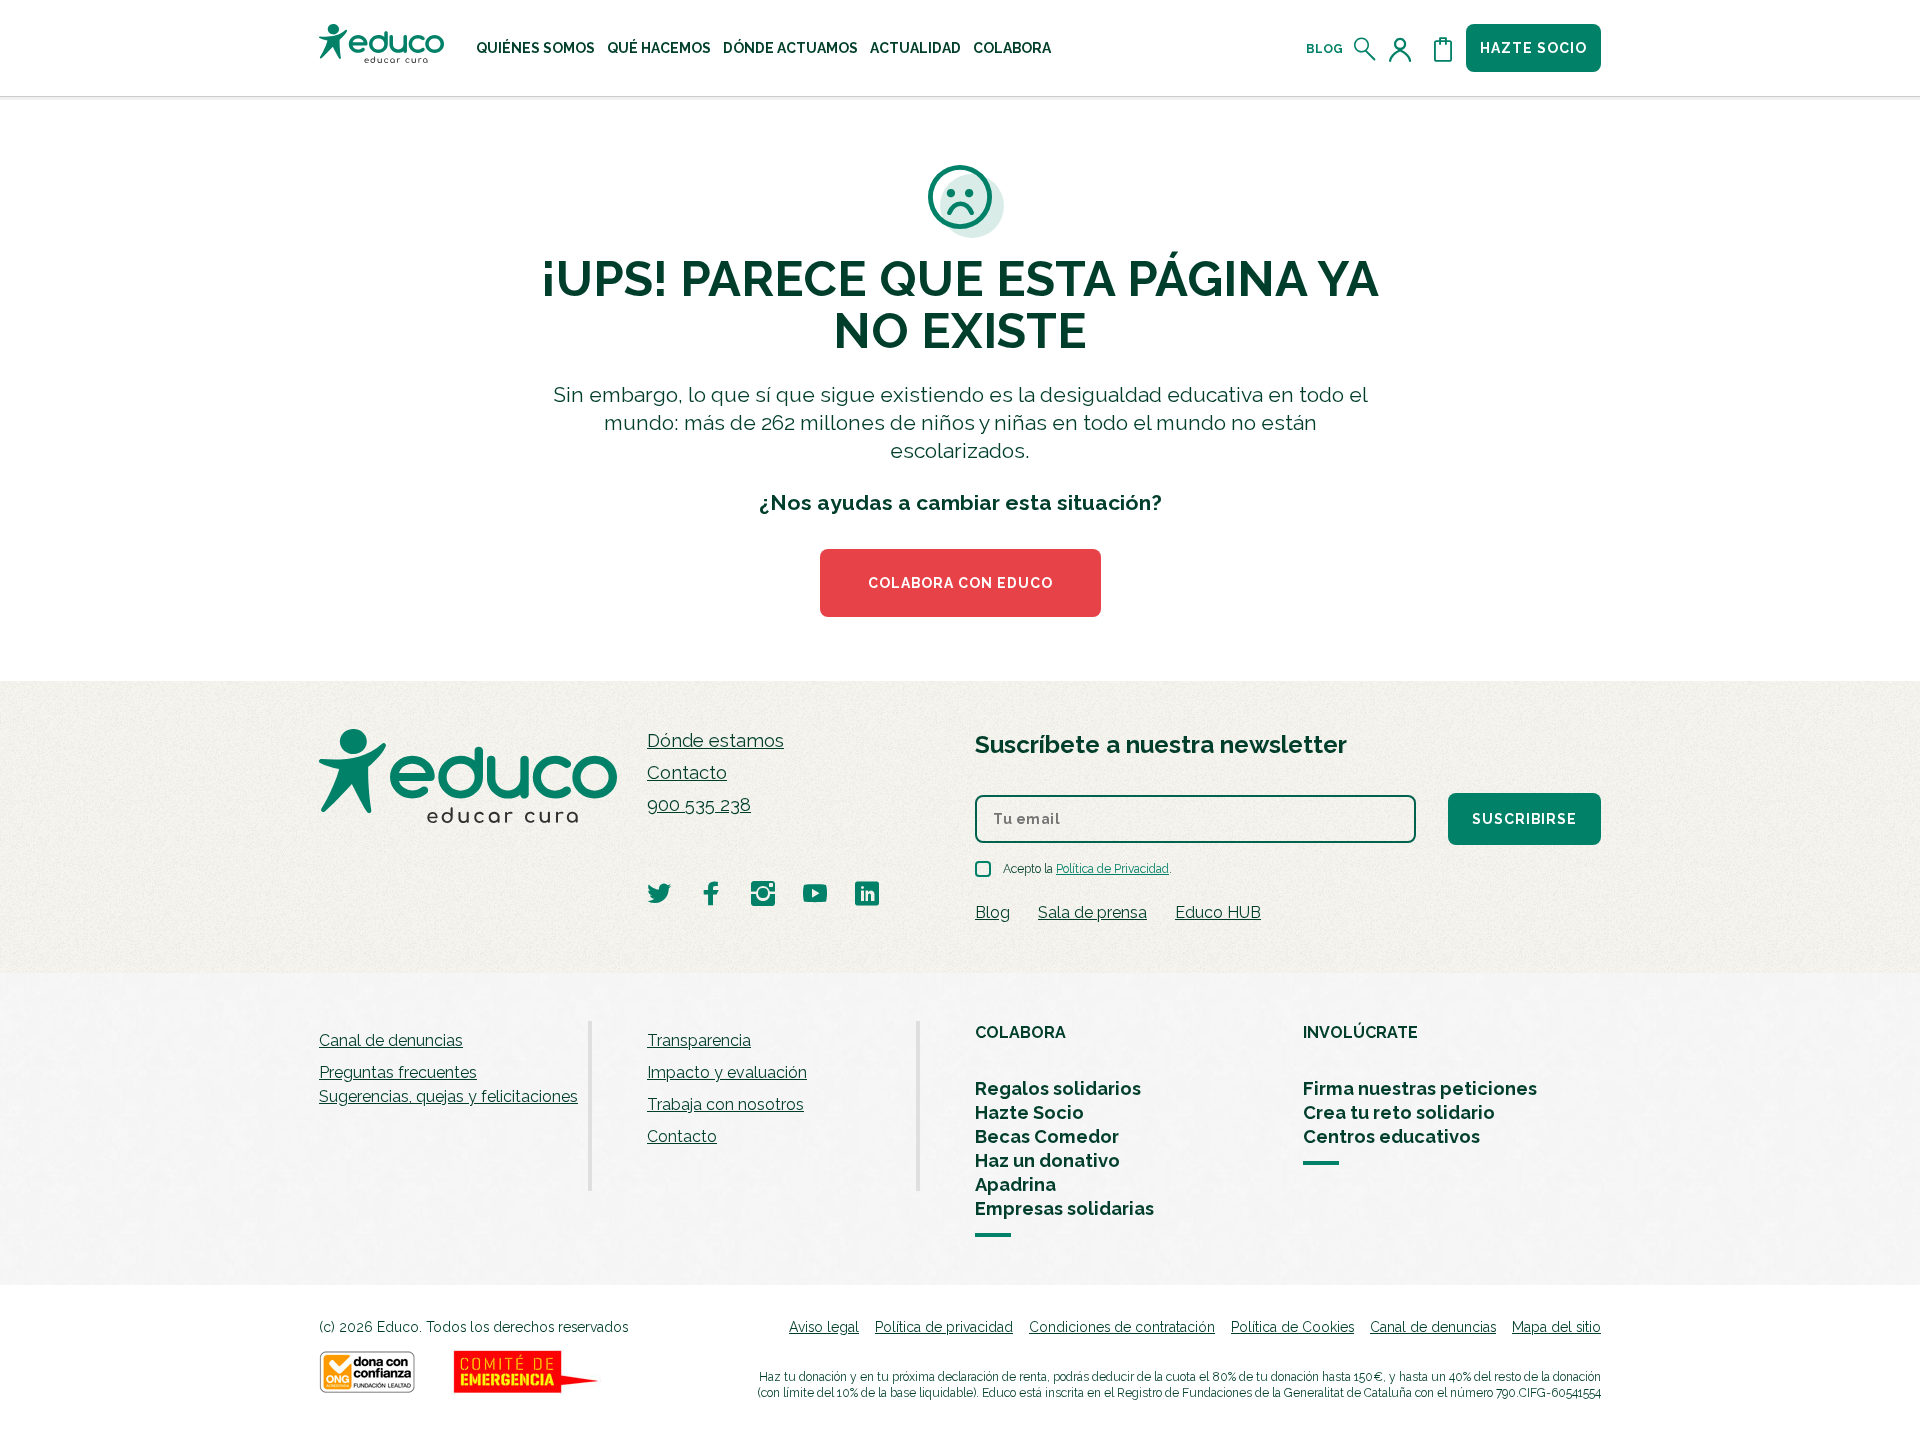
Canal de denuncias (391, 1040)
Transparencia (699, 1040)
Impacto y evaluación (727, 1072)
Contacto (687, 772)
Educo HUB (1218, 912)
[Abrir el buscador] (1365, 49)
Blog (1324, 49)
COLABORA (1020, 1032)
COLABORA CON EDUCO (960, 583)
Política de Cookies (1292, 1327)
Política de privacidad (944, 1327)
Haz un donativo (1047, 1160)
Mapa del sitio (1556, 1327)
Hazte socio (1533, 48)
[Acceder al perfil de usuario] (1404, 49)
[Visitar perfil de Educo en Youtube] (815, 892)
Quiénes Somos (535, 48)
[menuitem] (535, 48)
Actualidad (915, 48)
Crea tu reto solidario (1399, 1112)
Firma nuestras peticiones (1420, 1088)
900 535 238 (699, 804)
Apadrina (1015, 1184)
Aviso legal (824, 1327)
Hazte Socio (1029, 1112)
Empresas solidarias (1064, 1208)
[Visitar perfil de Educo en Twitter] (659, 892)
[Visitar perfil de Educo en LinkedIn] (867, 892)
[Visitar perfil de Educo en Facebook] (711, 892)
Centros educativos (1391, 1136)
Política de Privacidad (1112, 869)
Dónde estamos (715, 740)
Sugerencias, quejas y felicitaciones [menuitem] (448, 1096)
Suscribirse (1524, 819)
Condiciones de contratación (1122, 1327)
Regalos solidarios (1058, 1088)
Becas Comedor (1047, 1136)
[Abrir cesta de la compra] (1443, 49)
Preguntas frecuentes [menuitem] (398, 1072)
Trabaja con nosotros (725, 1104)
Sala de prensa (1092, 912)
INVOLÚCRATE (1360, 1032)
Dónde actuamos (790, 48)
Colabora (1012, 48)
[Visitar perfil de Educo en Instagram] (763, 892)
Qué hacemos (659, 48)
